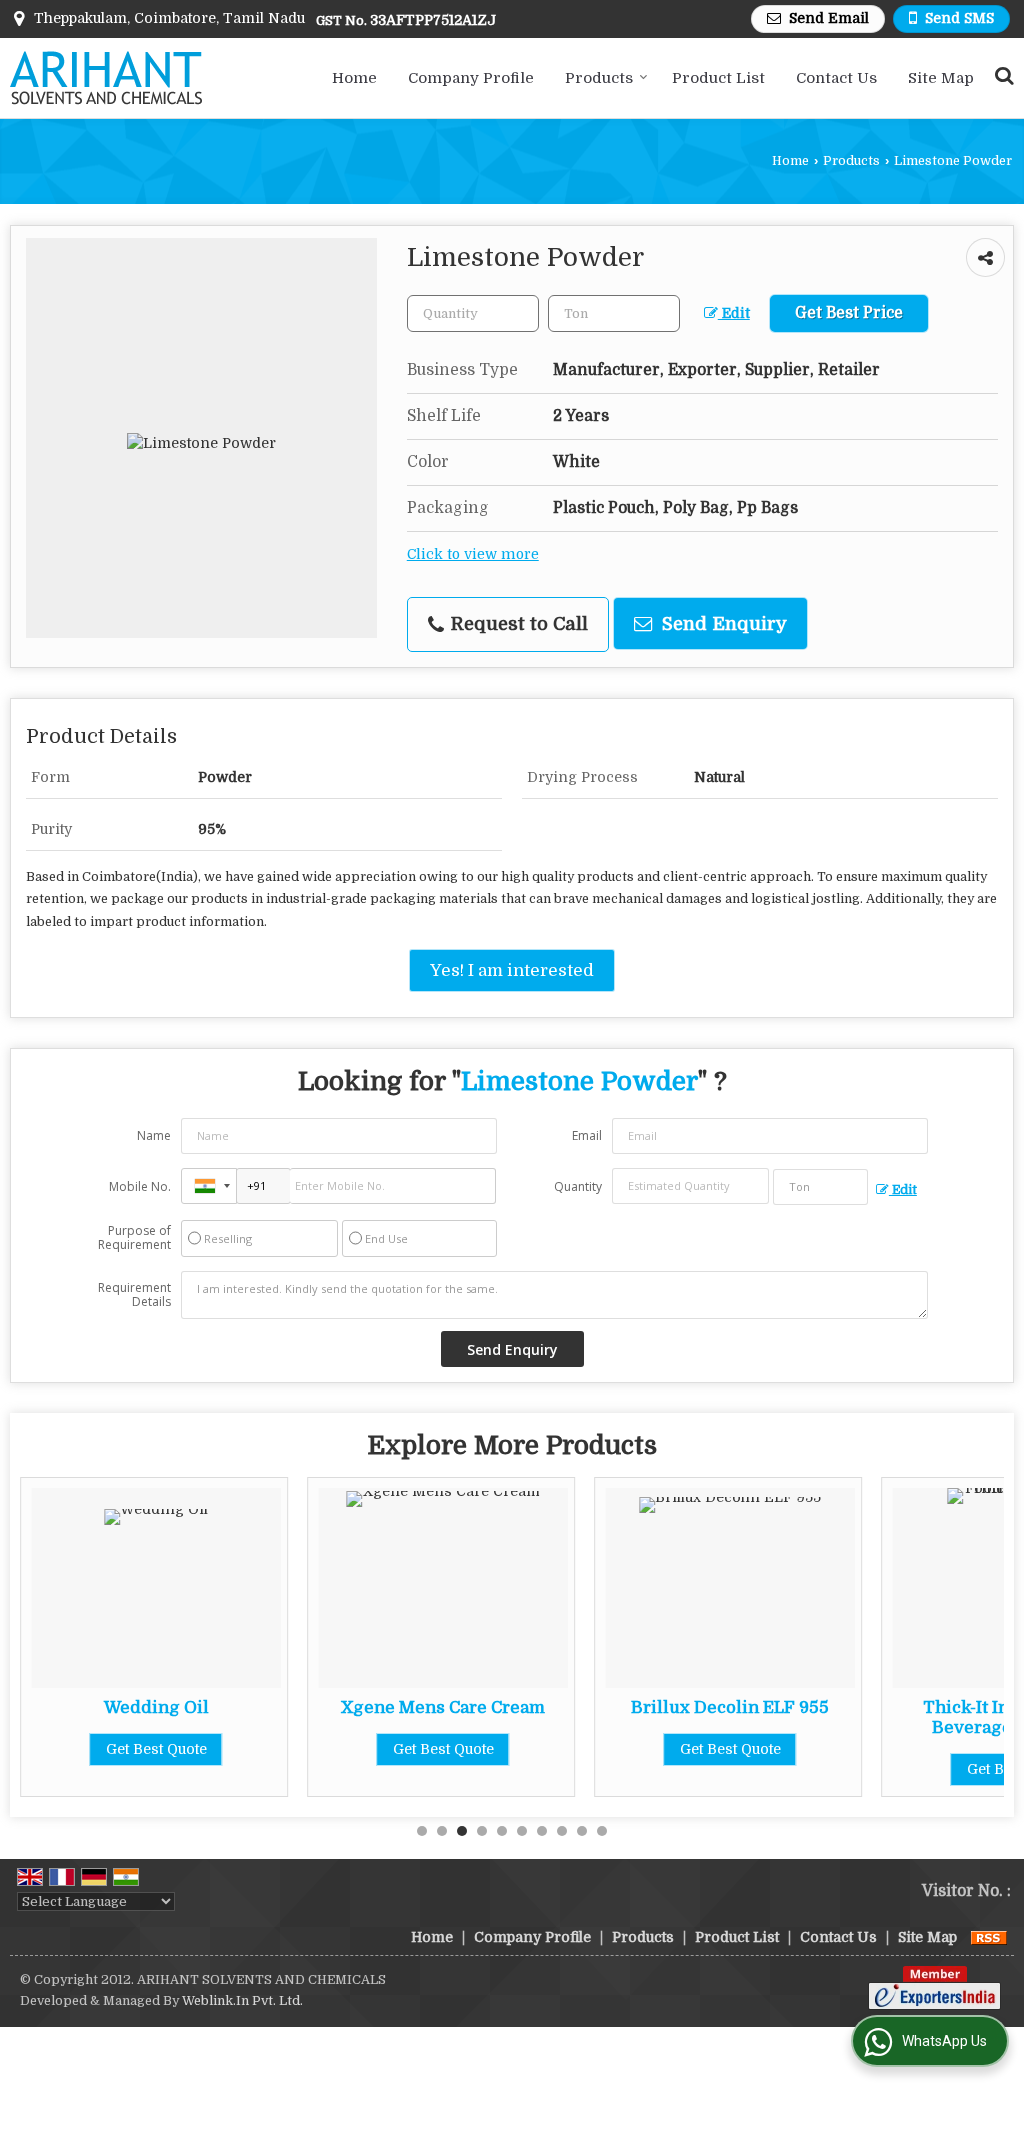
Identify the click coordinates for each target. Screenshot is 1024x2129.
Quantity (578, 1186)
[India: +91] (209, 1186)
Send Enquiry (722, 623)
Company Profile (471, 78)
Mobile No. (140, 1186)
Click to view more (473, 554)
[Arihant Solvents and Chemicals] (106, 78)
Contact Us (836, 78)
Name (154, 1135)
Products (599, 78)
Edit (734, 313)
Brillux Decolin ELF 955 (730, 1707)
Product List (718, 78)
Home (354, 78)
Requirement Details (134, 1295)
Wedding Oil (156, 1707)
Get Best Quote (156, 1749)
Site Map (941, 78)
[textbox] (614, 313)
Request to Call (517, 623)
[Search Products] (1001, 75)
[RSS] (989, 1937)
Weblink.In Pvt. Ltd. (242, 2001)
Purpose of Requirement (134, 1238)
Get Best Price (849, 313)
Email (587, 1135)
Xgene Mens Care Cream (443, 1707)
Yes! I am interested (512, 970)
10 (602, 1831)
